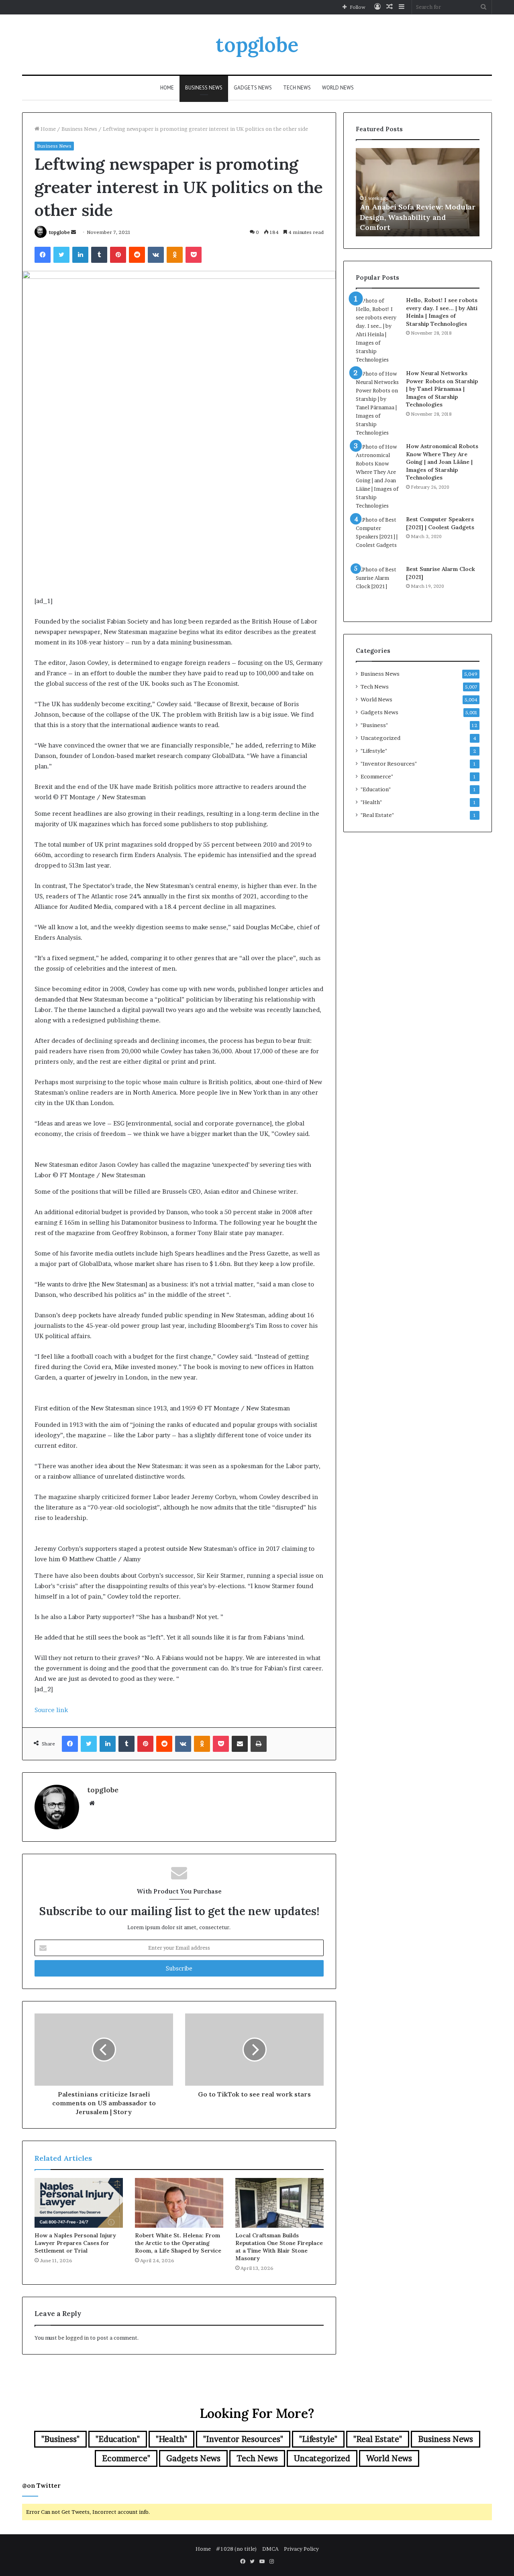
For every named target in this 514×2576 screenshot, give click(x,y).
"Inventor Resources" (389, 764)
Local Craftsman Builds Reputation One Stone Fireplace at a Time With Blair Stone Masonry (279, 2247)
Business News (204, 88)
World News (338, 88)
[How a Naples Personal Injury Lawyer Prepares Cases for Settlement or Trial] (79, 2203)
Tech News (297, 88)
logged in (77, 2338)
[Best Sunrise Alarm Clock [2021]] (378, 587)
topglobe (59, 232)
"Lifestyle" (374, 751)
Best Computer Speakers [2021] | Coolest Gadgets (440, 523)
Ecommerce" (377, 776)
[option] (418, 192)
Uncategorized (380, 738)
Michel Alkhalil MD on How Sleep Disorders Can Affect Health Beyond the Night (409, 217)
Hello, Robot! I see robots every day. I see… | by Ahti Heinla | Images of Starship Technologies (442, 312)
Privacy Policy (301, 2549)
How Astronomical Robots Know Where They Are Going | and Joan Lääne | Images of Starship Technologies (442, 462)
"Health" (371, 802)
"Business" (374, 725)
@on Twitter (41, 2486)
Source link (51, 1710)
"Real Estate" (377, 815)
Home (167, 88)
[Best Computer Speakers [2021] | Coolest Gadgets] (378, 538)
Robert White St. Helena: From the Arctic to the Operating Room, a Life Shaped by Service (178, 2243)
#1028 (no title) (237, 2549)
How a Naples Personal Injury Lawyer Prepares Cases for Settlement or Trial (75, 2243)
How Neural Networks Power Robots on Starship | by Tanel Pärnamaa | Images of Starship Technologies (442, 389)
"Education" (376, 789)
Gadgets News (253, 88)
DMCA (270, 2549)
